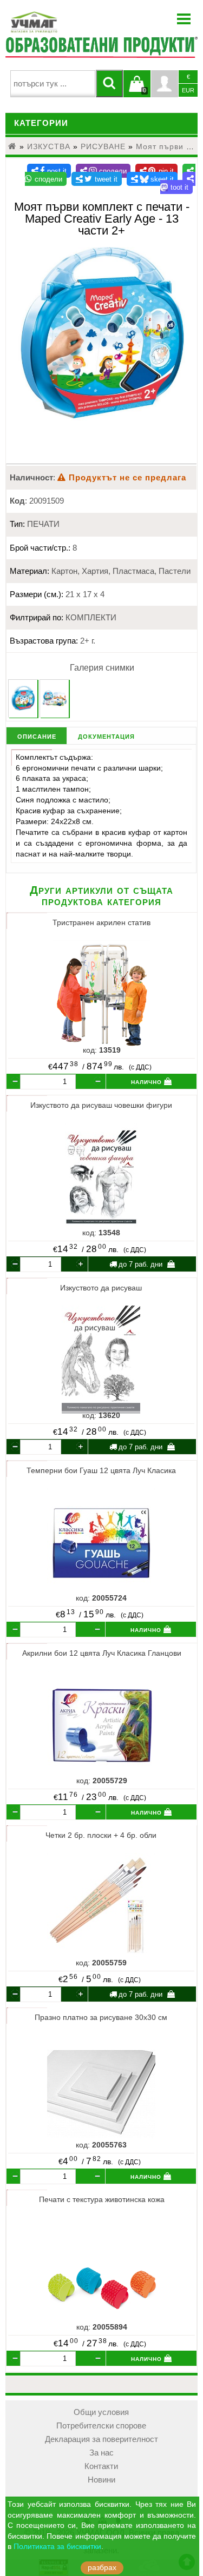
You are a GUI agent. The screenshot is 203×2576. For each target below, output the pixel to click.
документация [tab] (106, 736)
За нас (101, 2453)
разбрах (102, 2568)
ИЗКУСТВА (49, 146)
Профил (165, 84)
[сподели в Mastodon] (178, 183)
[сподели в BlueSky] (152, 179)
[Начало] (12, 146)
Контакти (101, 2466)
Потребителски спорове (101, 2426)
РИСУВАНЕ (103, 146)
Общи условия (101, 2412)
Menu (184, 19)
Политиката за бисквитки (57, 2547)
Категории (41, 123)
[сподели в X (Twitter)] (97, 179)
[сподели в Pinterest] (156, 171)
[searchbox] (53, 84)
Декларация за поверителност (101, 2439)
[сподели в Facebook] (49, 171)
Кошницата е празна (137, 90)
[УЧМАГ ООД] (68, 22)
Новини (101, 2480)
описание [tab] (37, 736)
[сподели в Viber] (103, 171)
